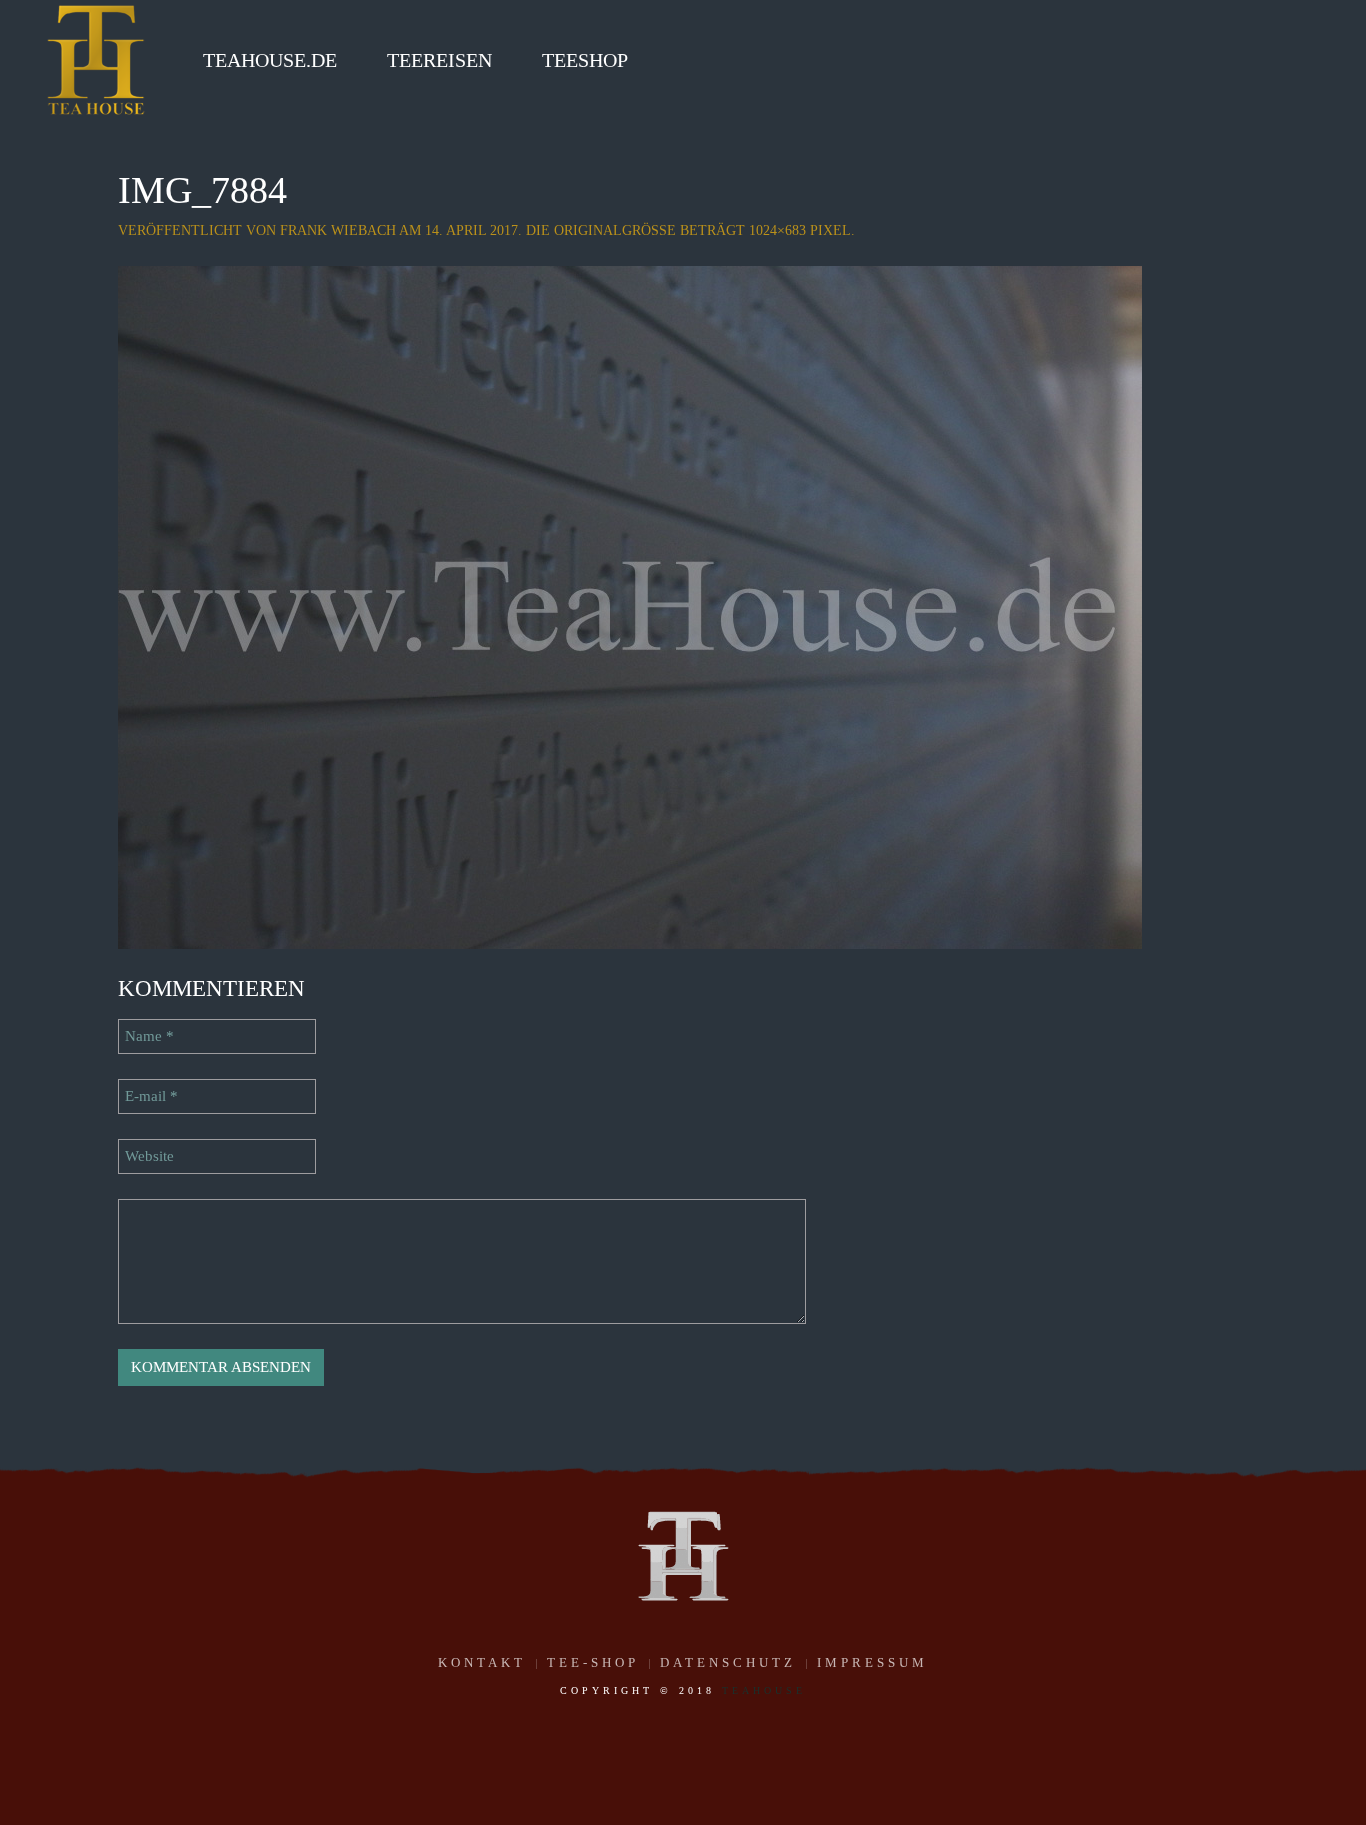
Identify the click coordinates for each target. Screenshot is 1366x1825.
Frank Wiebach (338, 230)
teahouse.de (270, 60)
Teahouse (764, 1690)
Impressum (872, 1662)
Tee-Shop (593, 1662)
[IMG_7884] (630, 606)
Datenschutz (728, 1662)
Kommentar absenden (221, 1367)
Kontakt (482, 1662)
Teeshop (585, 60)
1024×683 (777, 230)
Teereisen (439, 60)
